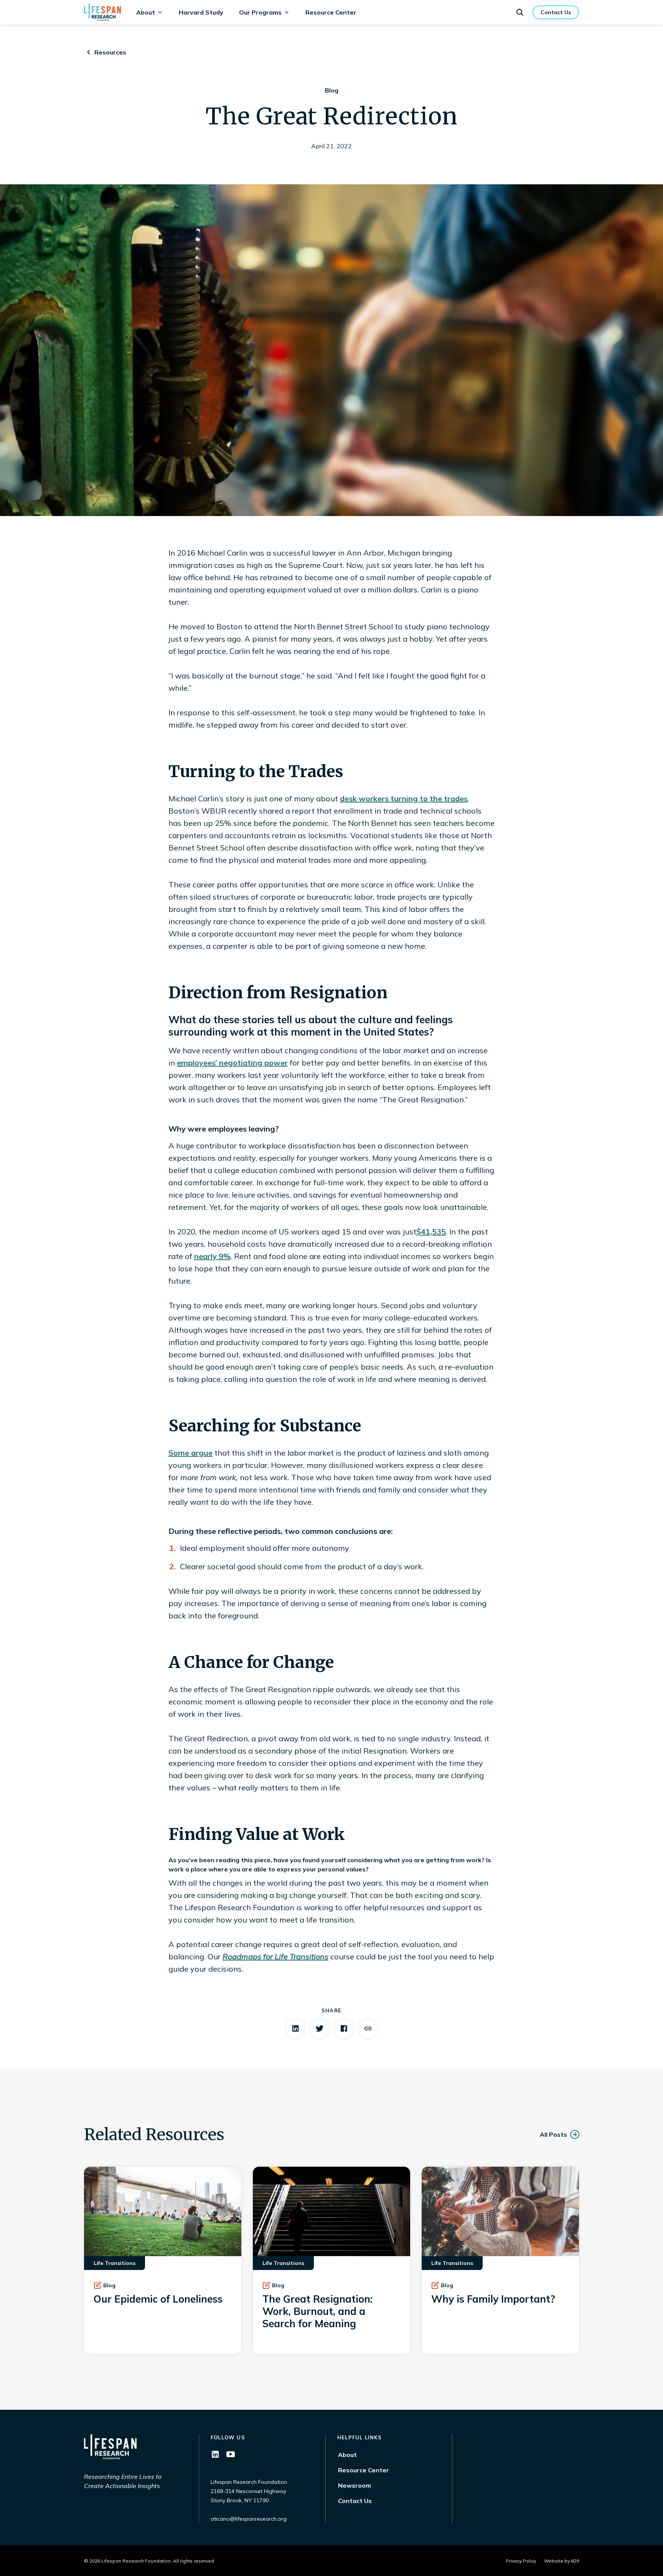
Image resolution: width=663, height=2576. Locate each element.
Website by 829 (562, 2561)
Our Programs (260, 12)
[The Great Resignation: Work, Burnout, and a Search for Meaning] (331, 2260)
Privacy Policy (521, 2561)
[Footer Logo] (110, 2447)
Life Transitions (115, 2263)
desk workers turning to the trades (404, 798)
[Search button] (520, 12)
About (146, 12)
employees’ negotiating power (232, 1063)
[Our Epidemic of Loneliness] (163, 2260)
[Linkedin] (215, 2454)
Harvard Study (201, 12)
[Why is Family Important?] (500, 2260)
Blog (332, 90)
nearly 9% (212, 1256)
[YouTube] (231, 2454)
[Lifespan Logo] (102, 12)
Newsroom (355, 2485)
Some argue (190, 1453)
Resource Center (331, 12)
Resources (110, 52)
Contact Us (355, 2501)
